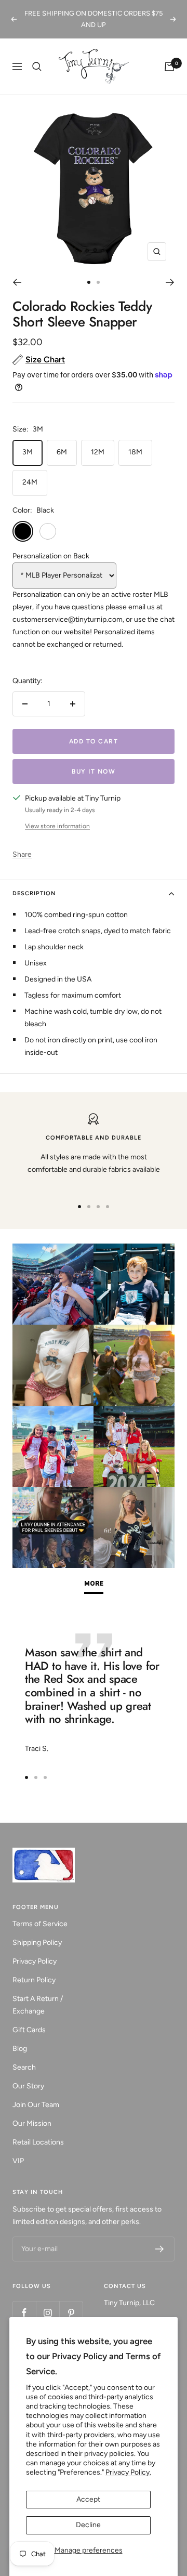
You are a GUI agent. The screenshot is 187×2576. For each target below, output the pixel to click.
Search (24, 2067)
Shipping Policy (37, 1943)
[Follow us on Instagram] (48, 2313)
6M (62, 452)
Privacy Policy (35, 1961)
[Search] (37, 67)
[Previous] (17, 282)
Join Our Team (36, 2105)
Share (22, 854)
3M (28, 452)
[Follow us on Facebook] (24, 2313)
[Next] (170, 282)
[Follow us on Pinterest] (71, 2313)
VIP (18, 2161)
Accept (88, 2499)
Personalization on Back (51, 556)
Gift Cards (29, 2030)
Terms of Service (40, 1924)
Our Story (28, 2086)
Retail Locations (38, 2142)
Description (34, 893)
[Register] (160, 2249)
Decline (88, 2525)
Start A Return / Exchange (38, 2005)
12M (98, 452)
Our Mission (32, 2123)
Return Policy (34, 1980)
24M (30, 482)
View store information (57, 826)
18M (135, 452)
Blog (20, 2049)
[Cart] (169, 67)
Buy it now (94, 772)
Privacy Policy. (128, 2472)
